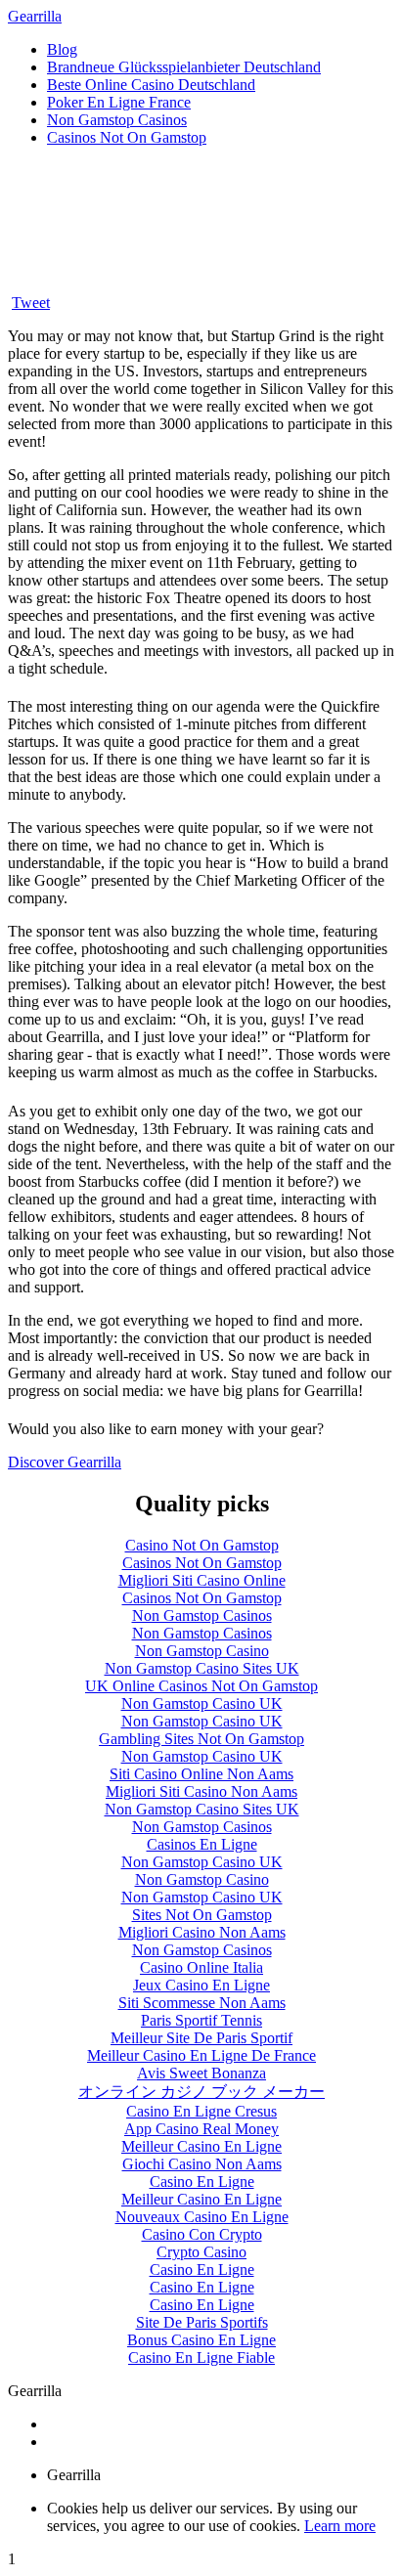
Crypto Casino (201, 2252)
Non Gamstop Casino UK (202, 1703)
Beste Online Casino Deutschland (151, 85)
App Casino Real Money (201, 2129)
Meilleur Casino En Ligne (201, 2146)
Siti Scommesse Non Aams (202, 2003)
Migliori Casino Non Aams (202, 1932)
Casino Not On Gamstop (202, 1545)
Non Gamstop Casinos (117, 120)
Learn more (340, 2526)
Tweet (31, 303)
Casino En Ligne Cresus (201, 2111)
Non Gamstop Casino (202, 1651)
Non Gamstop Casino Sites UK (202, 1668)
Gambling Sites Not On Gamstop (201, 1739)
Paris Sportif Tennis (201, 2020)
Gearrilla (35, 16)
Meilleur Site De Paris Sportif (201, 2038)
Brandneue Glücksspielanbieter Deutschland (184, 67)
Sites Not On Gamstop (202, 1915)
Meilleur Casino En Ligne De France (201, 2055)
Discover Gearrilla (65, 1462)
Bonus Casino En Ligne (201, 2340)
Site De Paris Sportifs (202, 2322)
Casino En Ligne (202, 2182)
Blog (62, 49)
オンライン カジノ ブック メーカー (201, 2092)
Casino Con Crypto (202, 2234)
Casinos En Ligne (202, 1844)
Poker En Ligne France (119, 102)
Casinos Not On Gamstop (127, 137)
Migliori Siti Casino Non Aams (201, 1791)
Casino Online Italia (201, 1967)
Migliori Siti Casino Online (202, 1580)
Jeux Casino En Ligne (201, 1985)
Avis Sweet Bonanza (201, 2073)
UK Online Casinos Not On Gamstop (201, 1686)
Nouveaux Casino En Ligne (202, 2217)
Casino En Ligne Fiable (201, 2358)
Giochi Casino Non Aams (202, 2164)
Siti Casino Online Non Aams (201, 1774)
